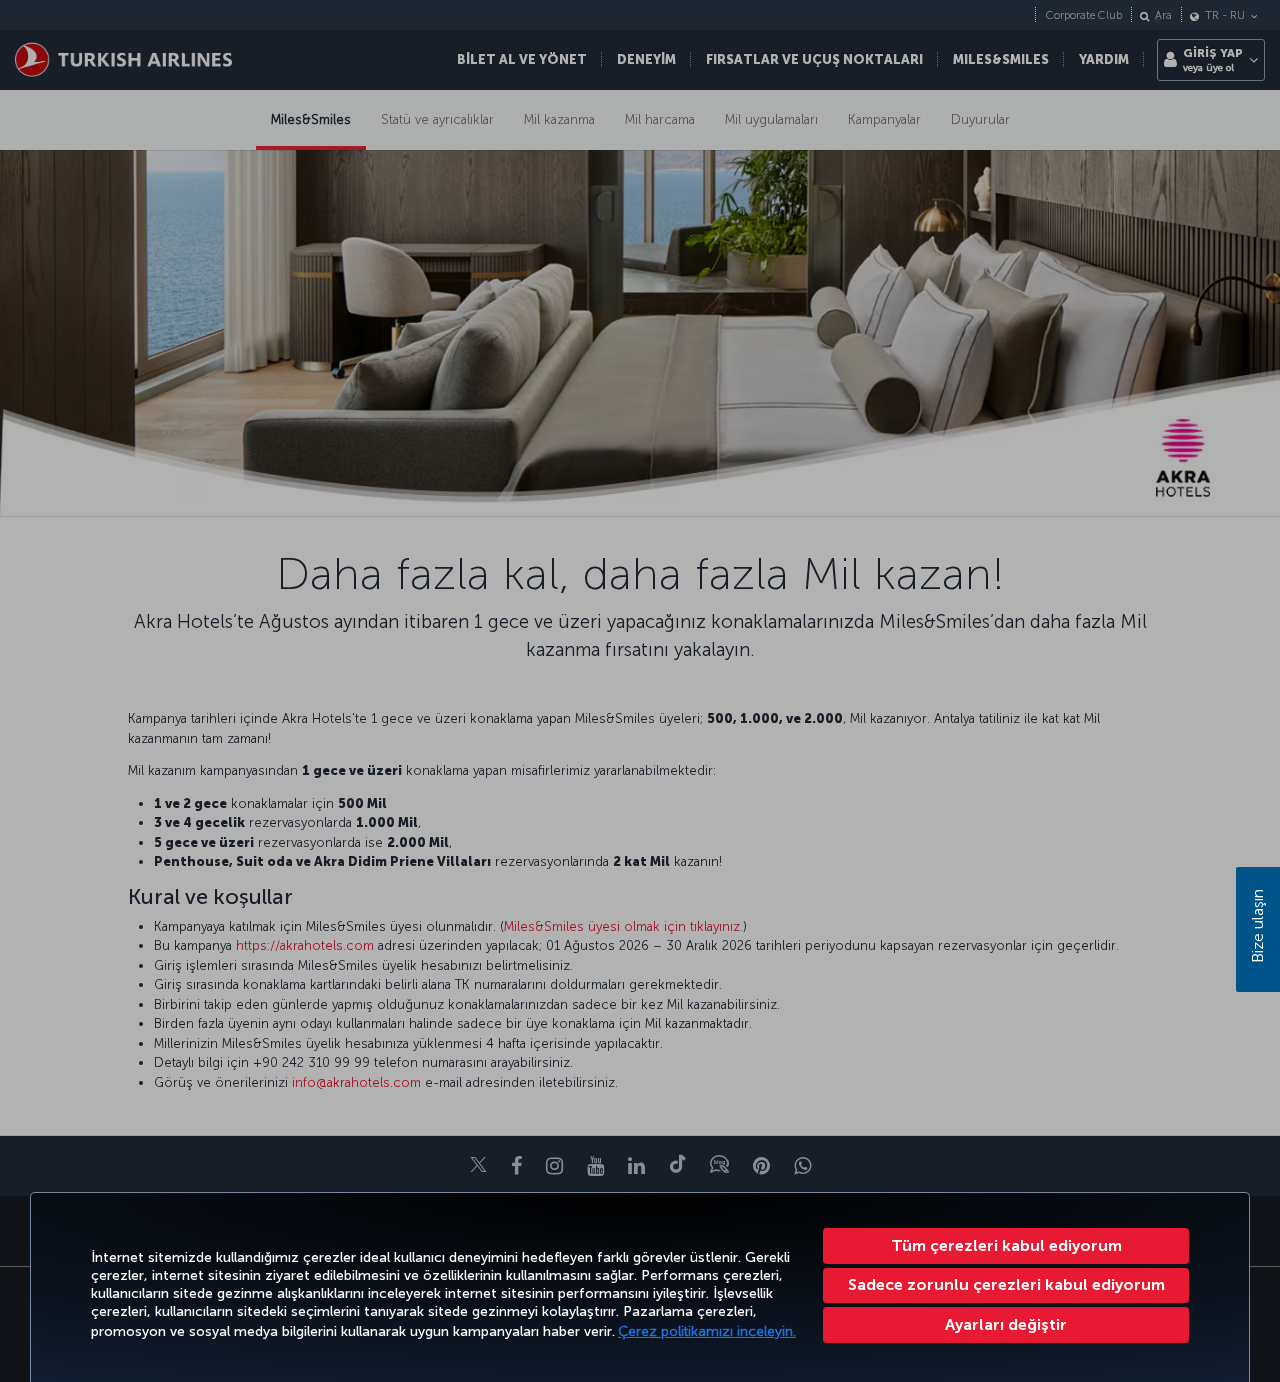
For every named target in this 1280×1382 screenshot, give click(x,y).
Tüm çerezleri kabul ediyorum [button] (1006, 1245)
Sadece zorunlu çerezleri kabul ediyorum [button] (1006, 1284)
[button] (1006, 1325)
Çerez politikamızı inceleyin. (707, 1331)
